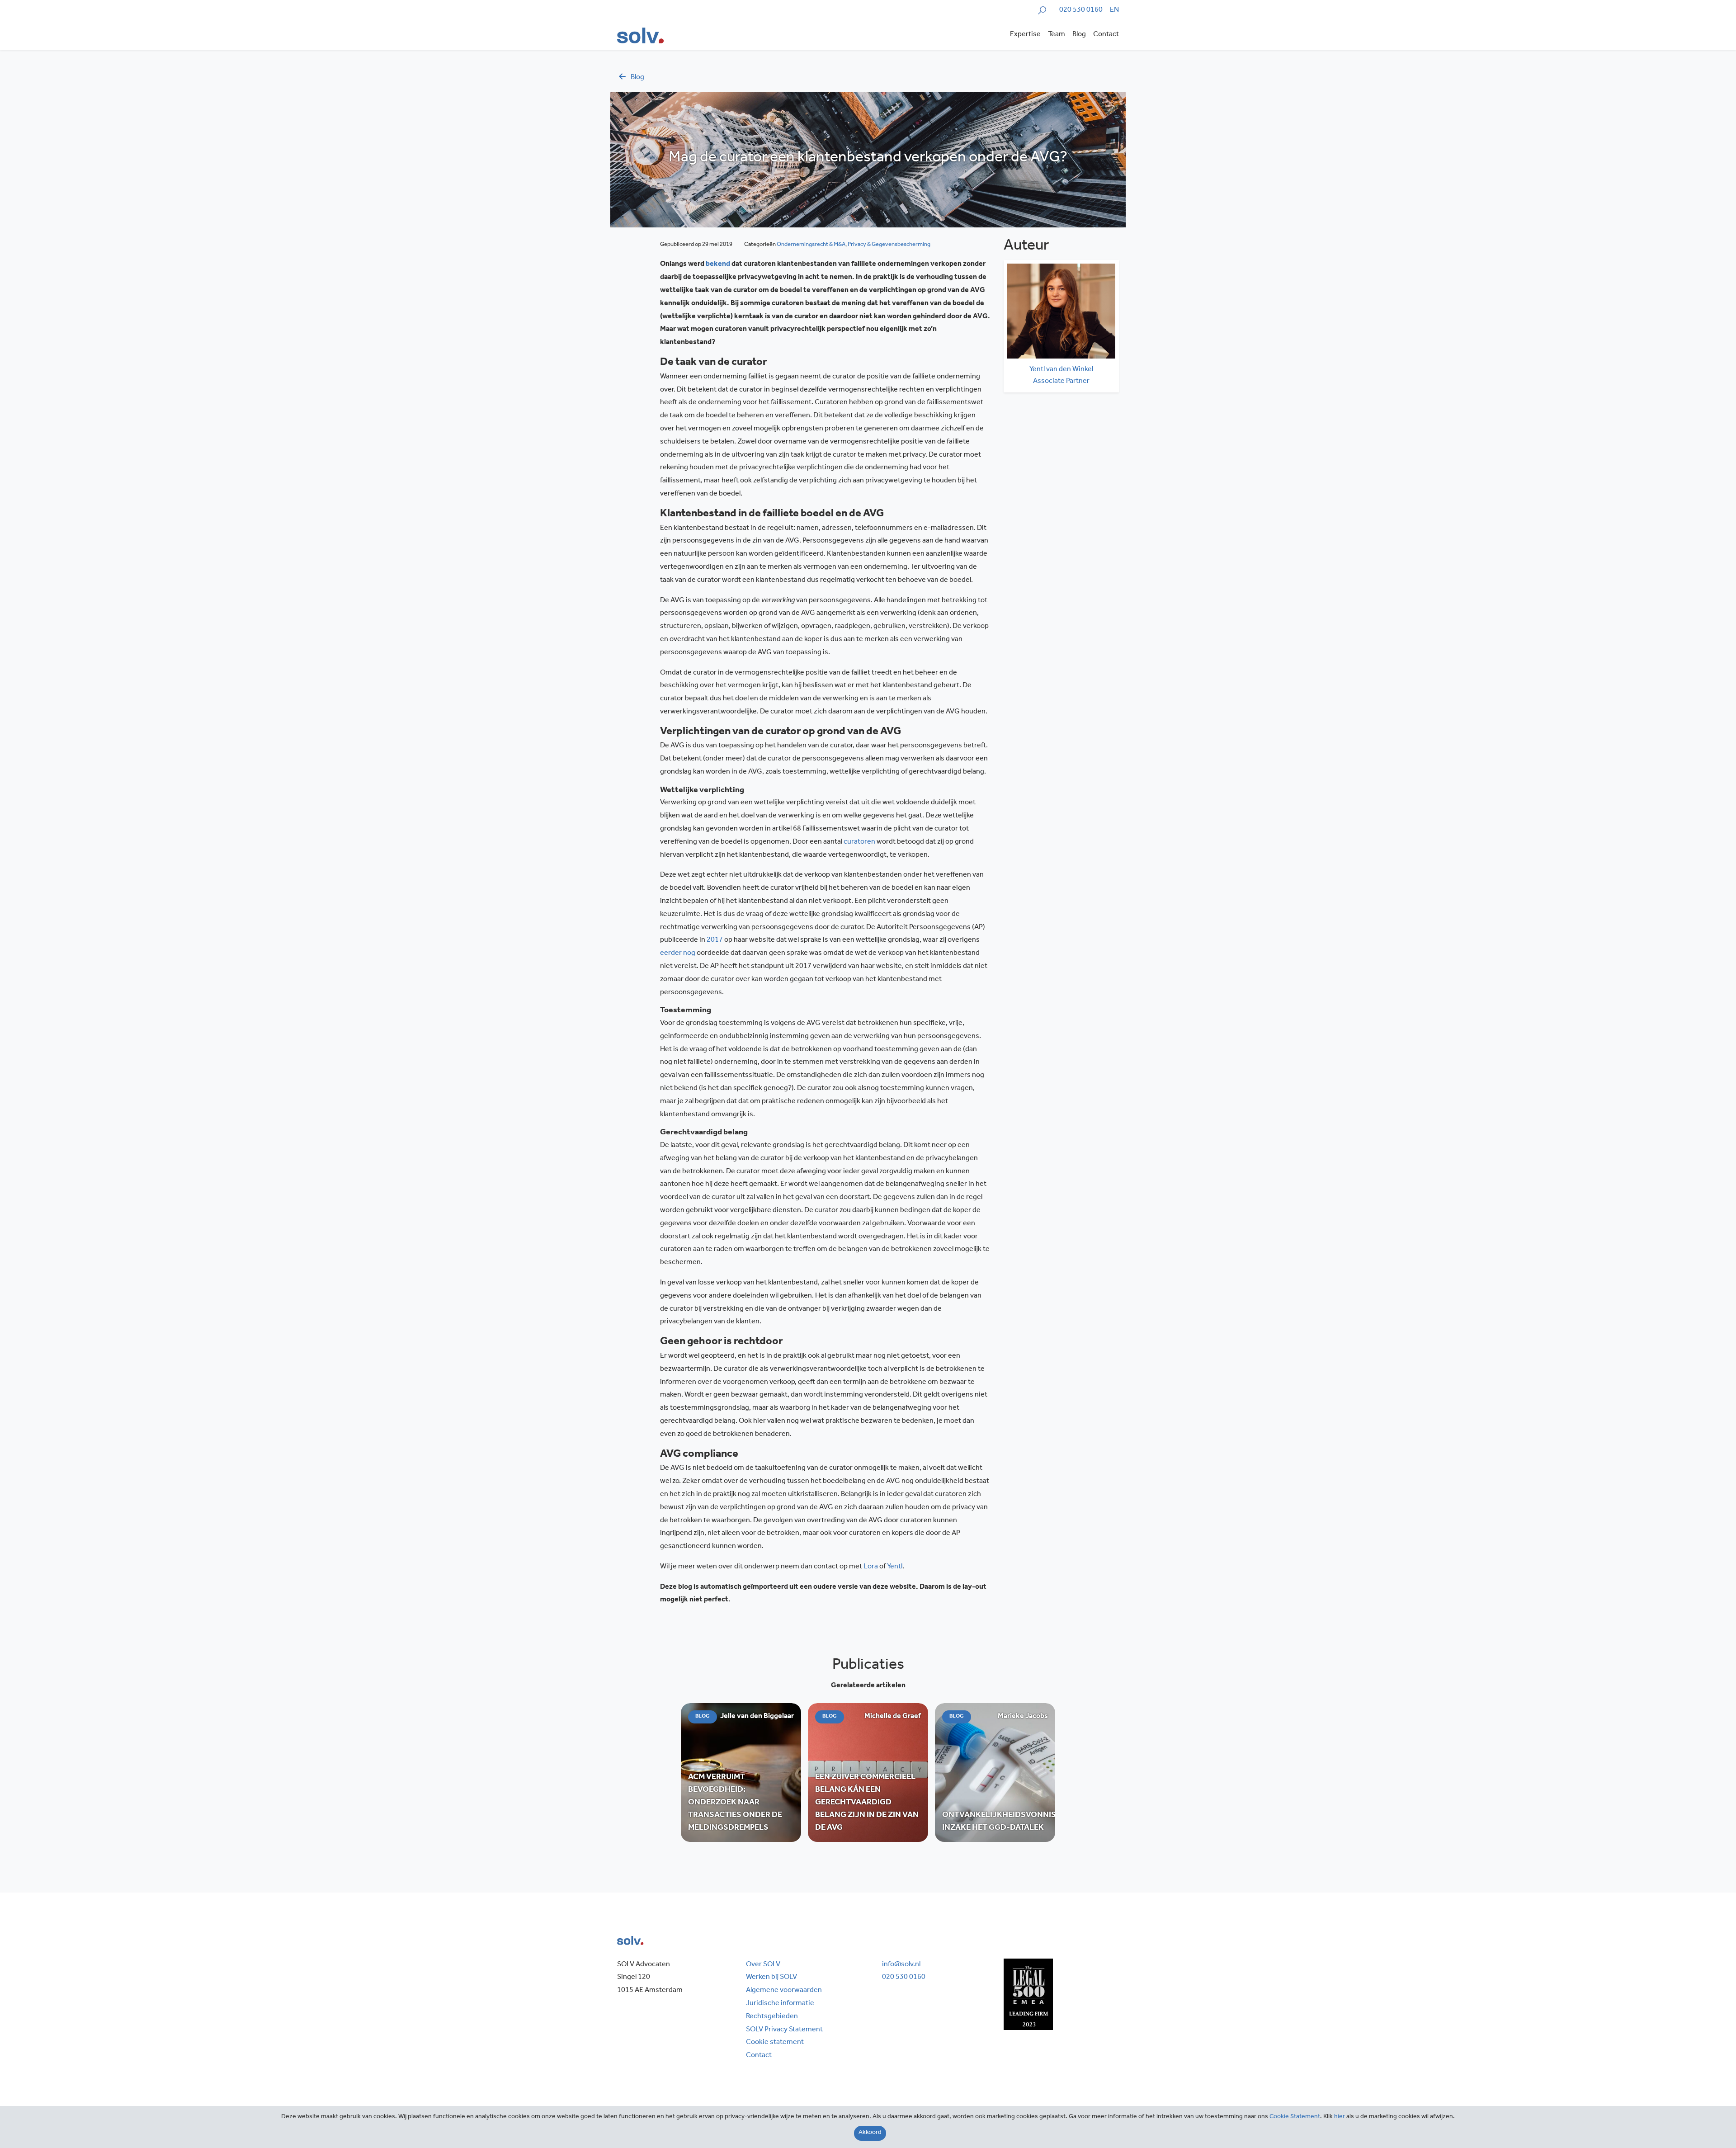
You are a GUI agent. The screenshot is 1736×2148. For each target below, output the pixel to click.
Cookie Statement (1295, 2117)
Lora (871, 1567)
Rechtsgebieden (772, 2017)
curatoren (859, 842)
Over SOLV (763, 1965)
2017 (715, 940)
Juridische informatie (780, 2004)
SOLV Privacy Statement (784, 2030)
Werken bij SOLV (771, 1978)
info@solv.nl (901, 1965)
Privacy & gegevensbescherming (889, 245)
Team (1057, 35)
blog (637, 78)
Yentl (895, 1567)
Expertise (1025, 35)
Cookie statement (775, 2043)
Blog (1079, 35)
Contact (1106, 35)
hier (1340, 2117)
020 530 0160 (1081, 10)
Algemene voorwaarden (784, 1991)
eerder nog (678, 954)
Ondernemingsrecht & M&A (811, 245)
